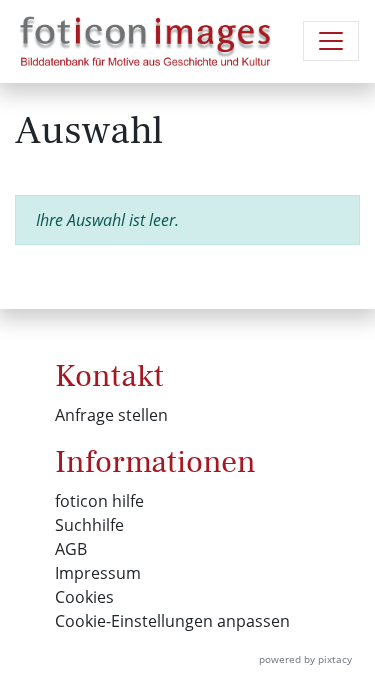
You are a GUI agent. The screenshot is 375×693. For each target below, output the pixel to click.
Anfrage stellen (111, 415)
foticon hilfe (99, 501)
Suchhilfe (89, 525)
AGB (71, 549)
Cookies (84, 597)
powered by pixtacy (305, 659)
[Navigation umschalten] (331, 41)
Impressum (98, 573)
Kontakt (109, 376)
